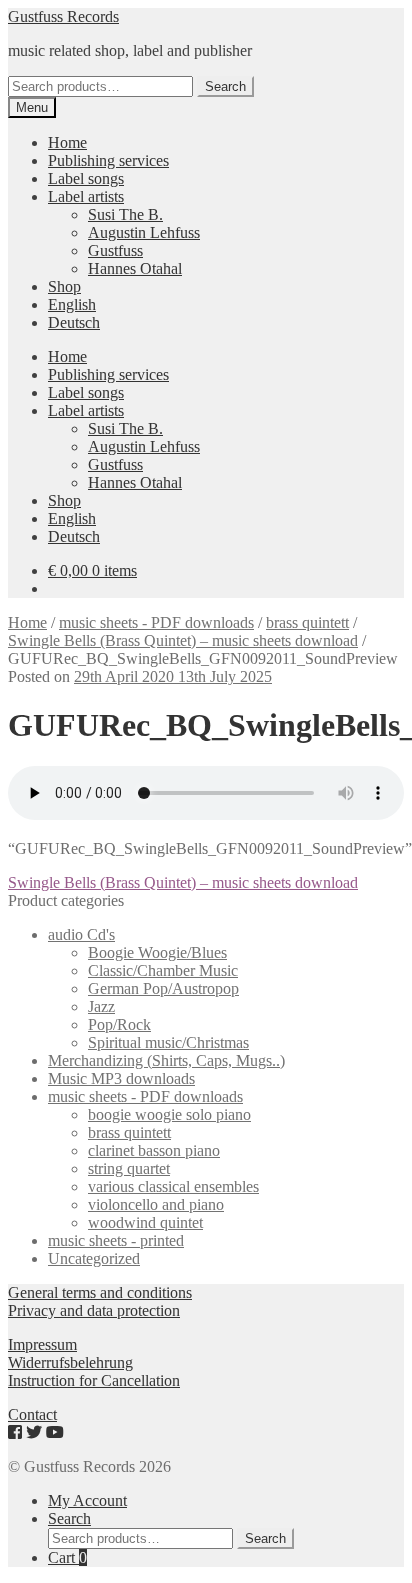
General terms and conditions (100, 1292)
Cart (67, 1557)
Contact (32, 1414)
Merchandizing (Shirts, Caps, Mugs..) (166, 1060)
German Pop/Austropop (163, 988)
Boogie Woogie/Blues (157, 952)
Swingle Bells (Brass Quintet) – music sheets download (183, 640)
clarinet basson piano (154, 1150)
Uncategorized (94, 1258)
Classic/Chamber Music (163, 970)
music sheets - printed (116, 1240)
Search (225, 86)
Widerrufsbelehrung (70, 1362)
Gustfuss (115, 250)
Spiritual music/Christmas (168, 1042)
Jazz (101, 1006)
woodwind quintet (145, 1222)
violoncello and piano (156, 1204)
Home (67, 142)
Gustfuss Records (63, 16)
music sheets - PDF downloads (156, 622)
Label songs (86, 178)
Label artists (86, 196)
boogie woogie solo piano (169, 1114)
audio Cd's (81, 934)
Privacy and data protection (94, 1310)
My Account (87, 1500)
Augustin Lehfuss (144, 232)
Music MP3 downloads (121, 1078)
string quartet (129, 1168)
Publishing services (108, 160)
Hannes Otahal (135, 268)
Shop (64, 286)
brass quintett (307, 622)
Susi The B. (125, 214)
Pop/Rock (119, 1024)
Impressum (42, 1344)
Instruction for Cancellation (94, 1380)
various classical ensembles (173, 1186)
